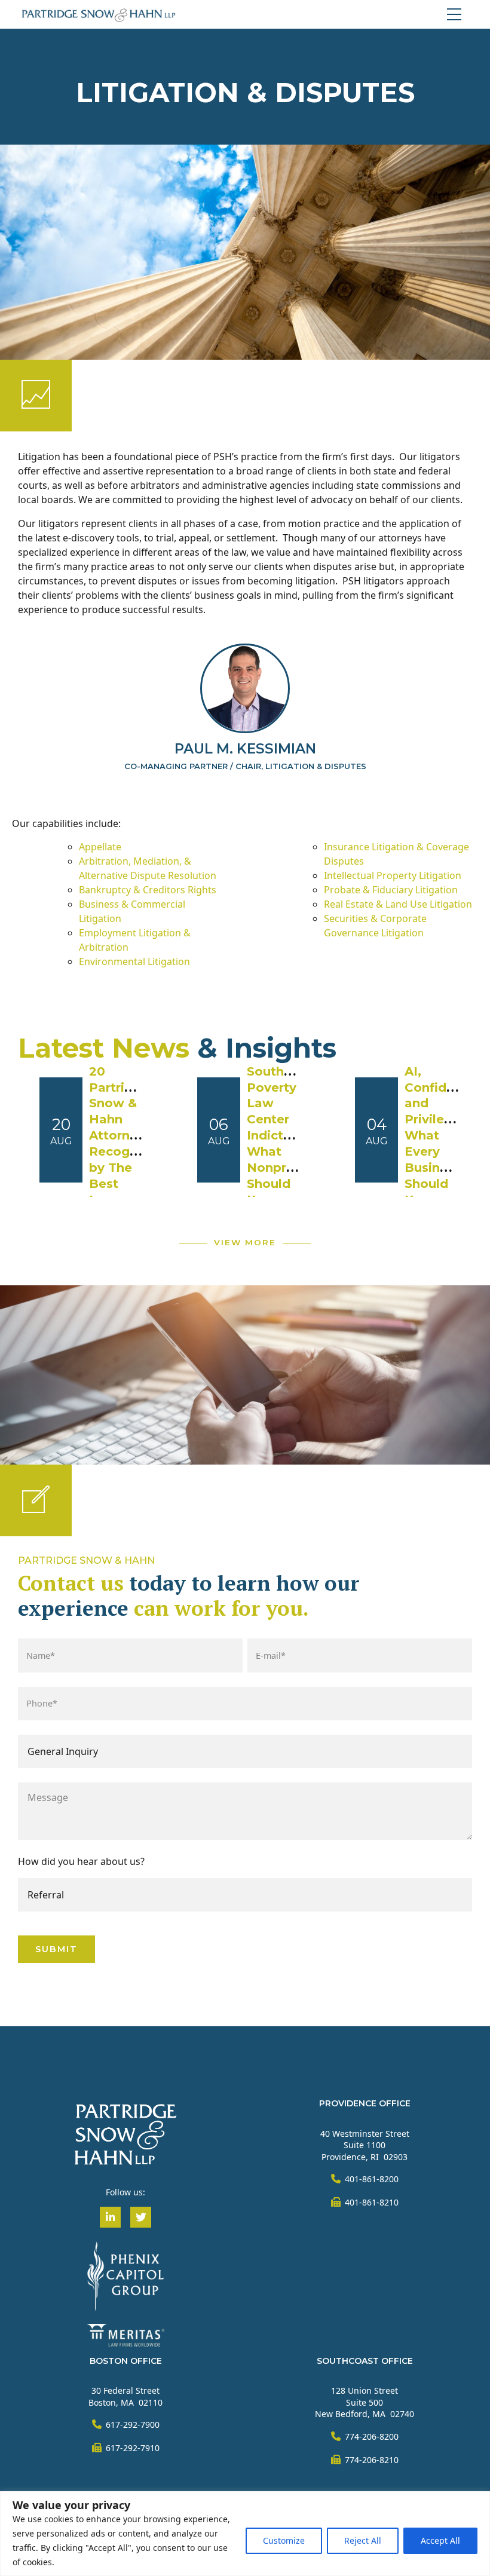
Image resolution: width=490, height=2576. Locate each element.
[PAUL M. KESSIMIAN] (245, 688)
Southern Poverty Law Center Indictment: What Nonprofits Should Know (284, 1136)
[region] (245, 2534)
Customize (284, 2540)
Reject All (363, 2540)
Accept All (440, 2540)
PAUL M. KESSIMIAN (245, 749)
